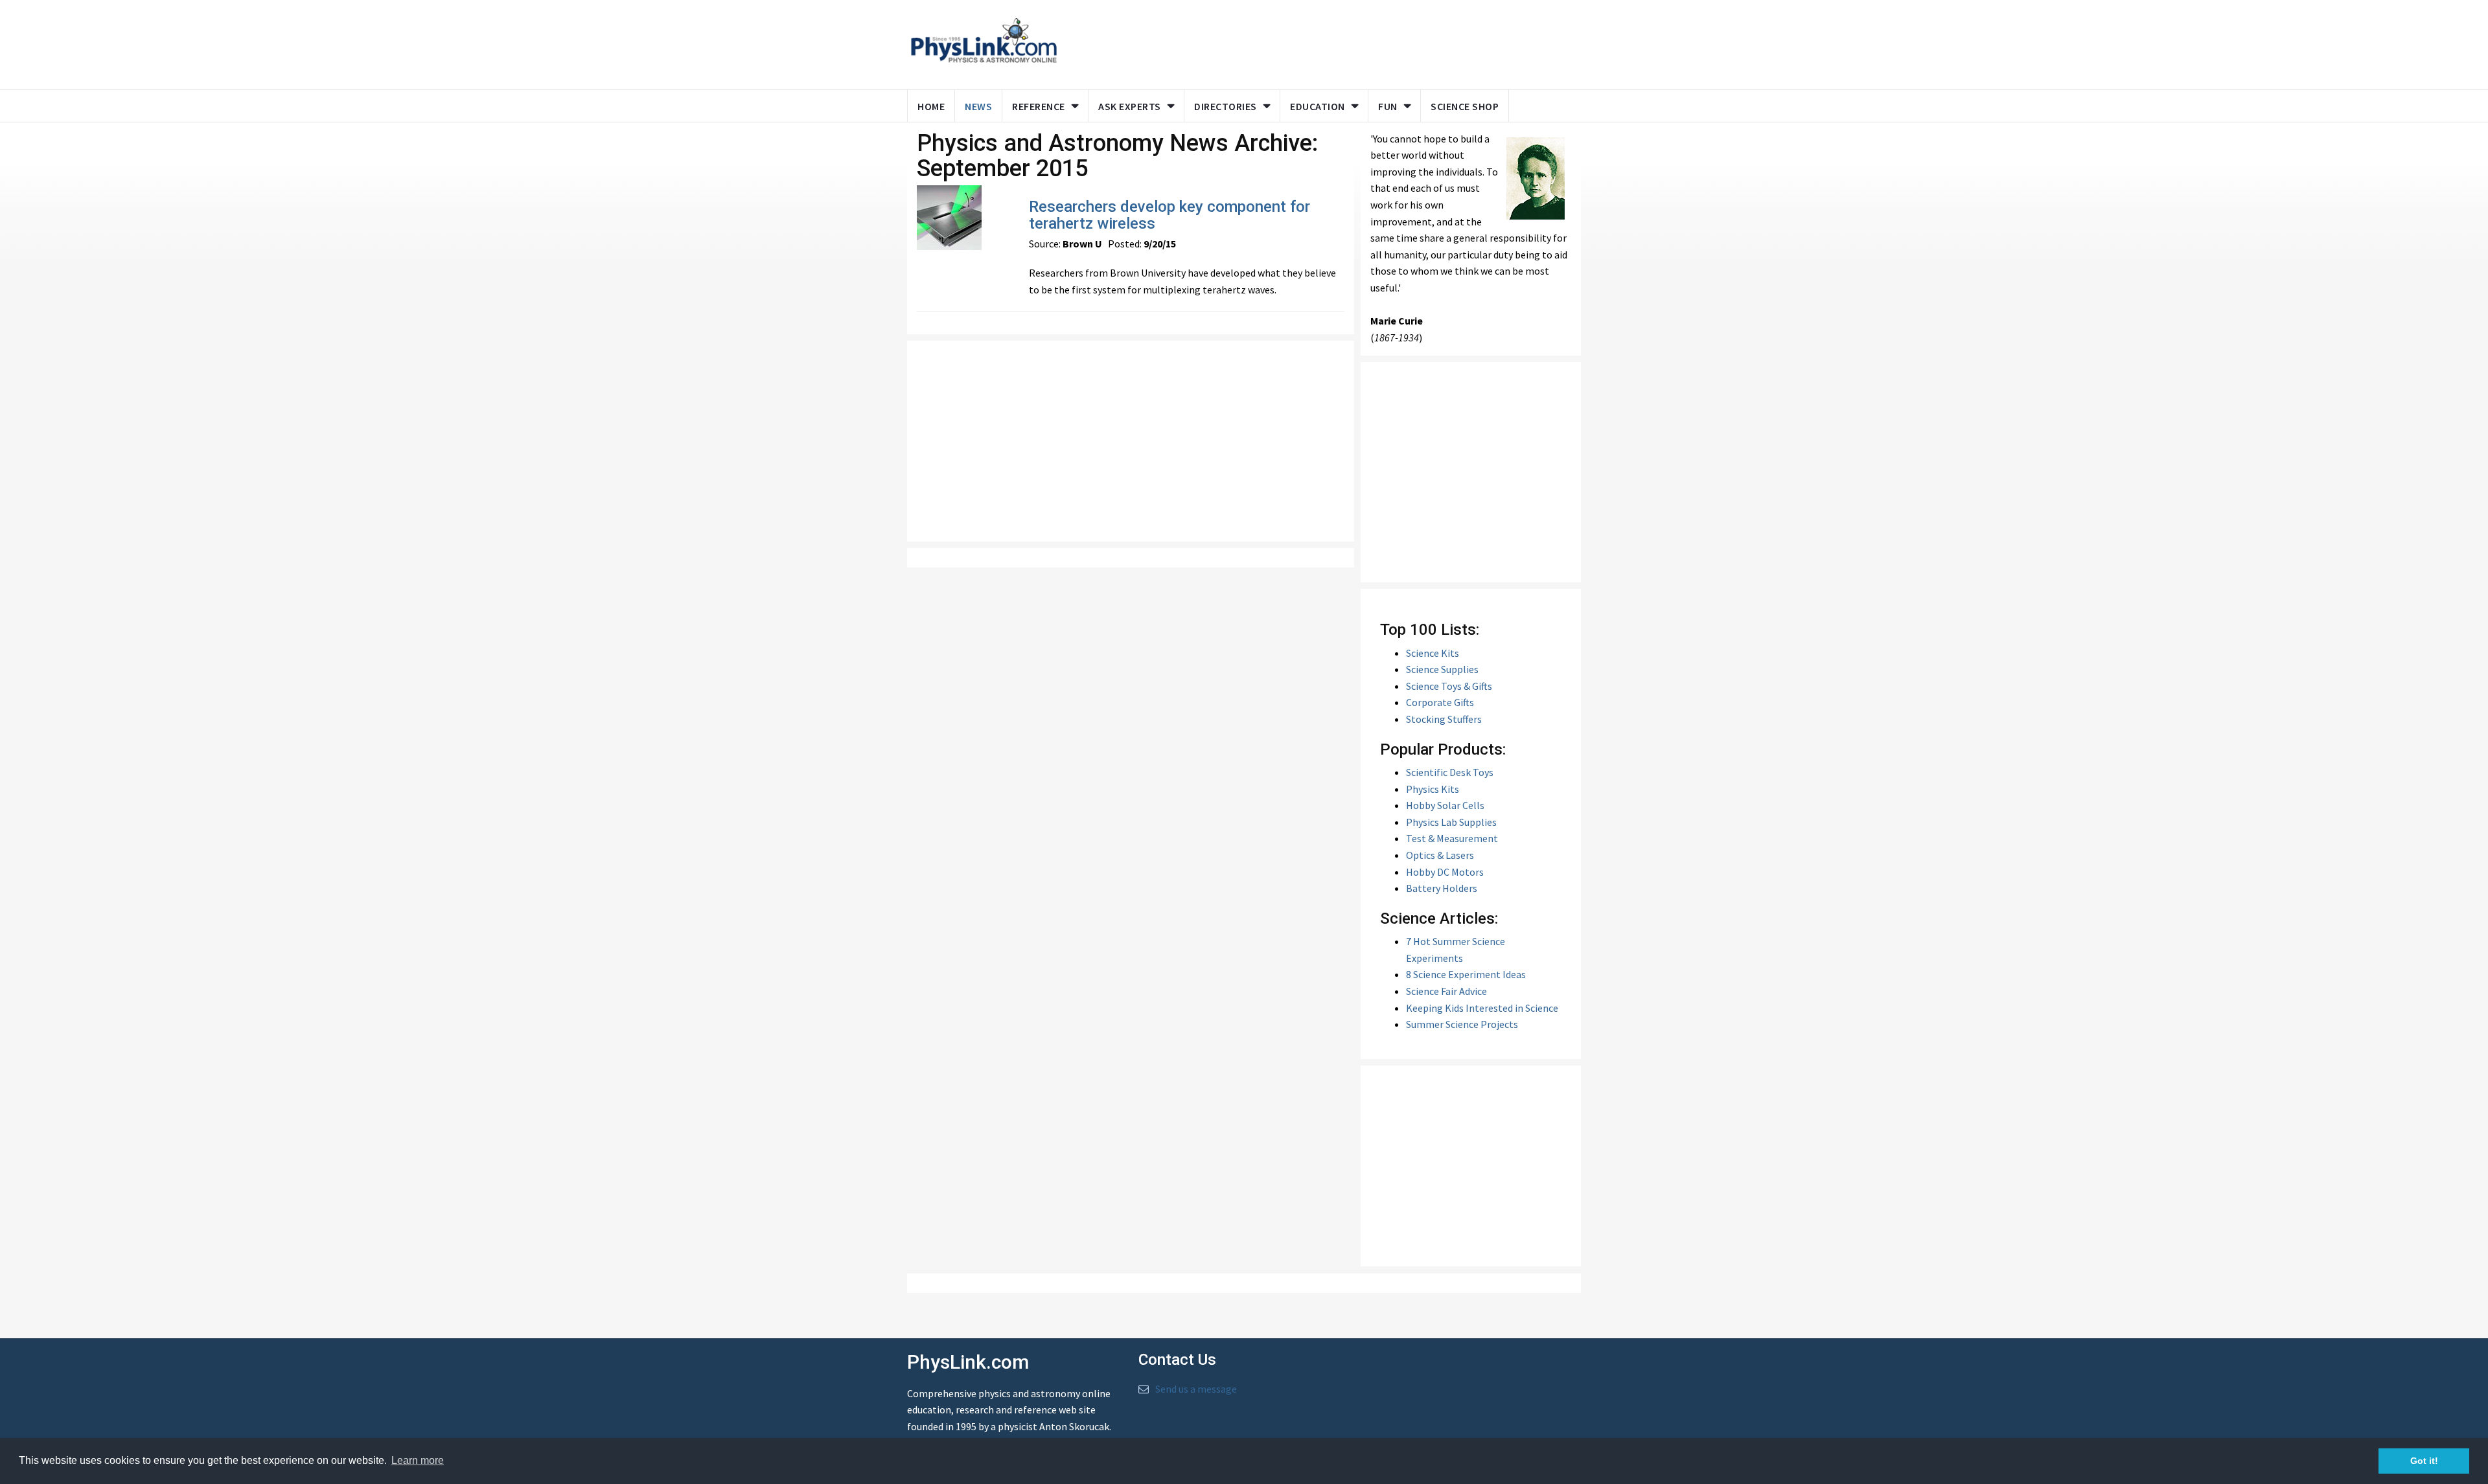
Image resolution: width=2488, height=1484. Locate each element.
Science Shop (1465, 106)
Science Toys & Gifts (1449, 686)
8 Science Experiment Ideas (1466, 974)
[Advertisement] (1317, 42)
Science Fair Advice (1446, 991)
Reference (1039, 106)
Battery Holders (1442, 888)
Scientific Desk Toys (1450, 772)
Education (1318, 106)
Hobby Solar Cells (1445, 805)
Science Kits (1433, 653)
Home (931, 106)
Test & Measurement (1452, 838)
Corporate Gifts (1440, 702)
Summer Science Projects (1462, 1024)
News (978, 106)
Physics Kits (1433, 789)
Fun (1388, 106)
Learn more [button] (418, 1460)
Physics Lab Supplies (1451, 822)
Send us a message (1196, 1389)
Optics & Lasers (1440, 855)
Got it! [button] (2424, 1461)
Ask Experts (1130, 106)
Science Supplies (1442, 669)
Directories (1226, 106)
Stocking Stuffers (1444, 719)
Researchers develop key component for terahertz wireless (1169, 215)
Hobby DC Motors (1445, 872)
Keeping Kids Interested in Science (1482, 1008)
